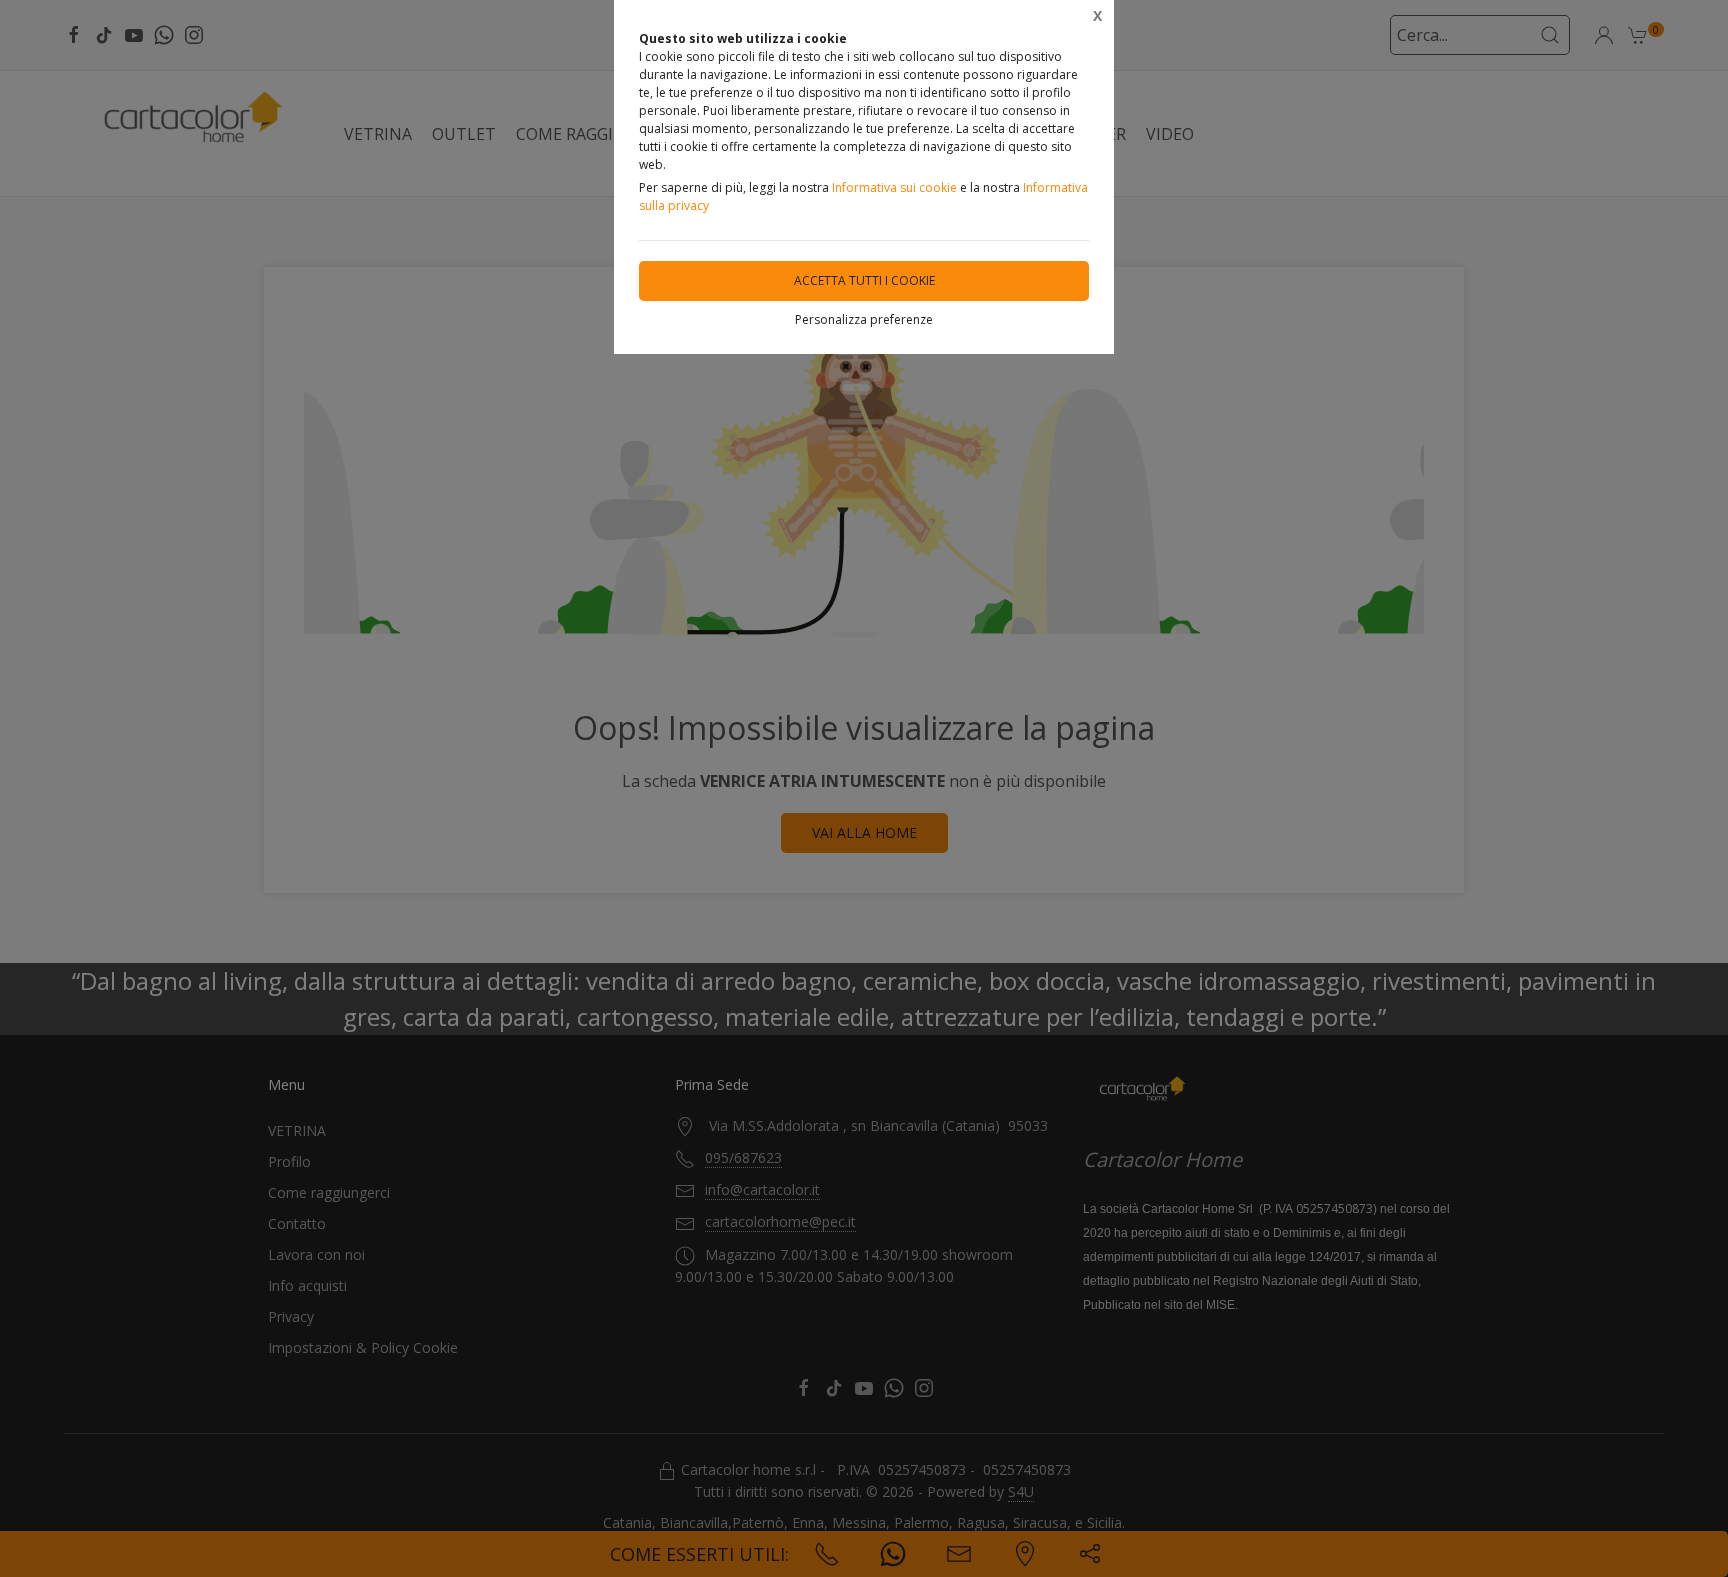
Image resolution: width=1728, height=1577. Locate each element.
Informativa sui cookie (894, 187)
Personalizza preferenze (864, 319)
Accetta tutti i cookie (864, 280)
